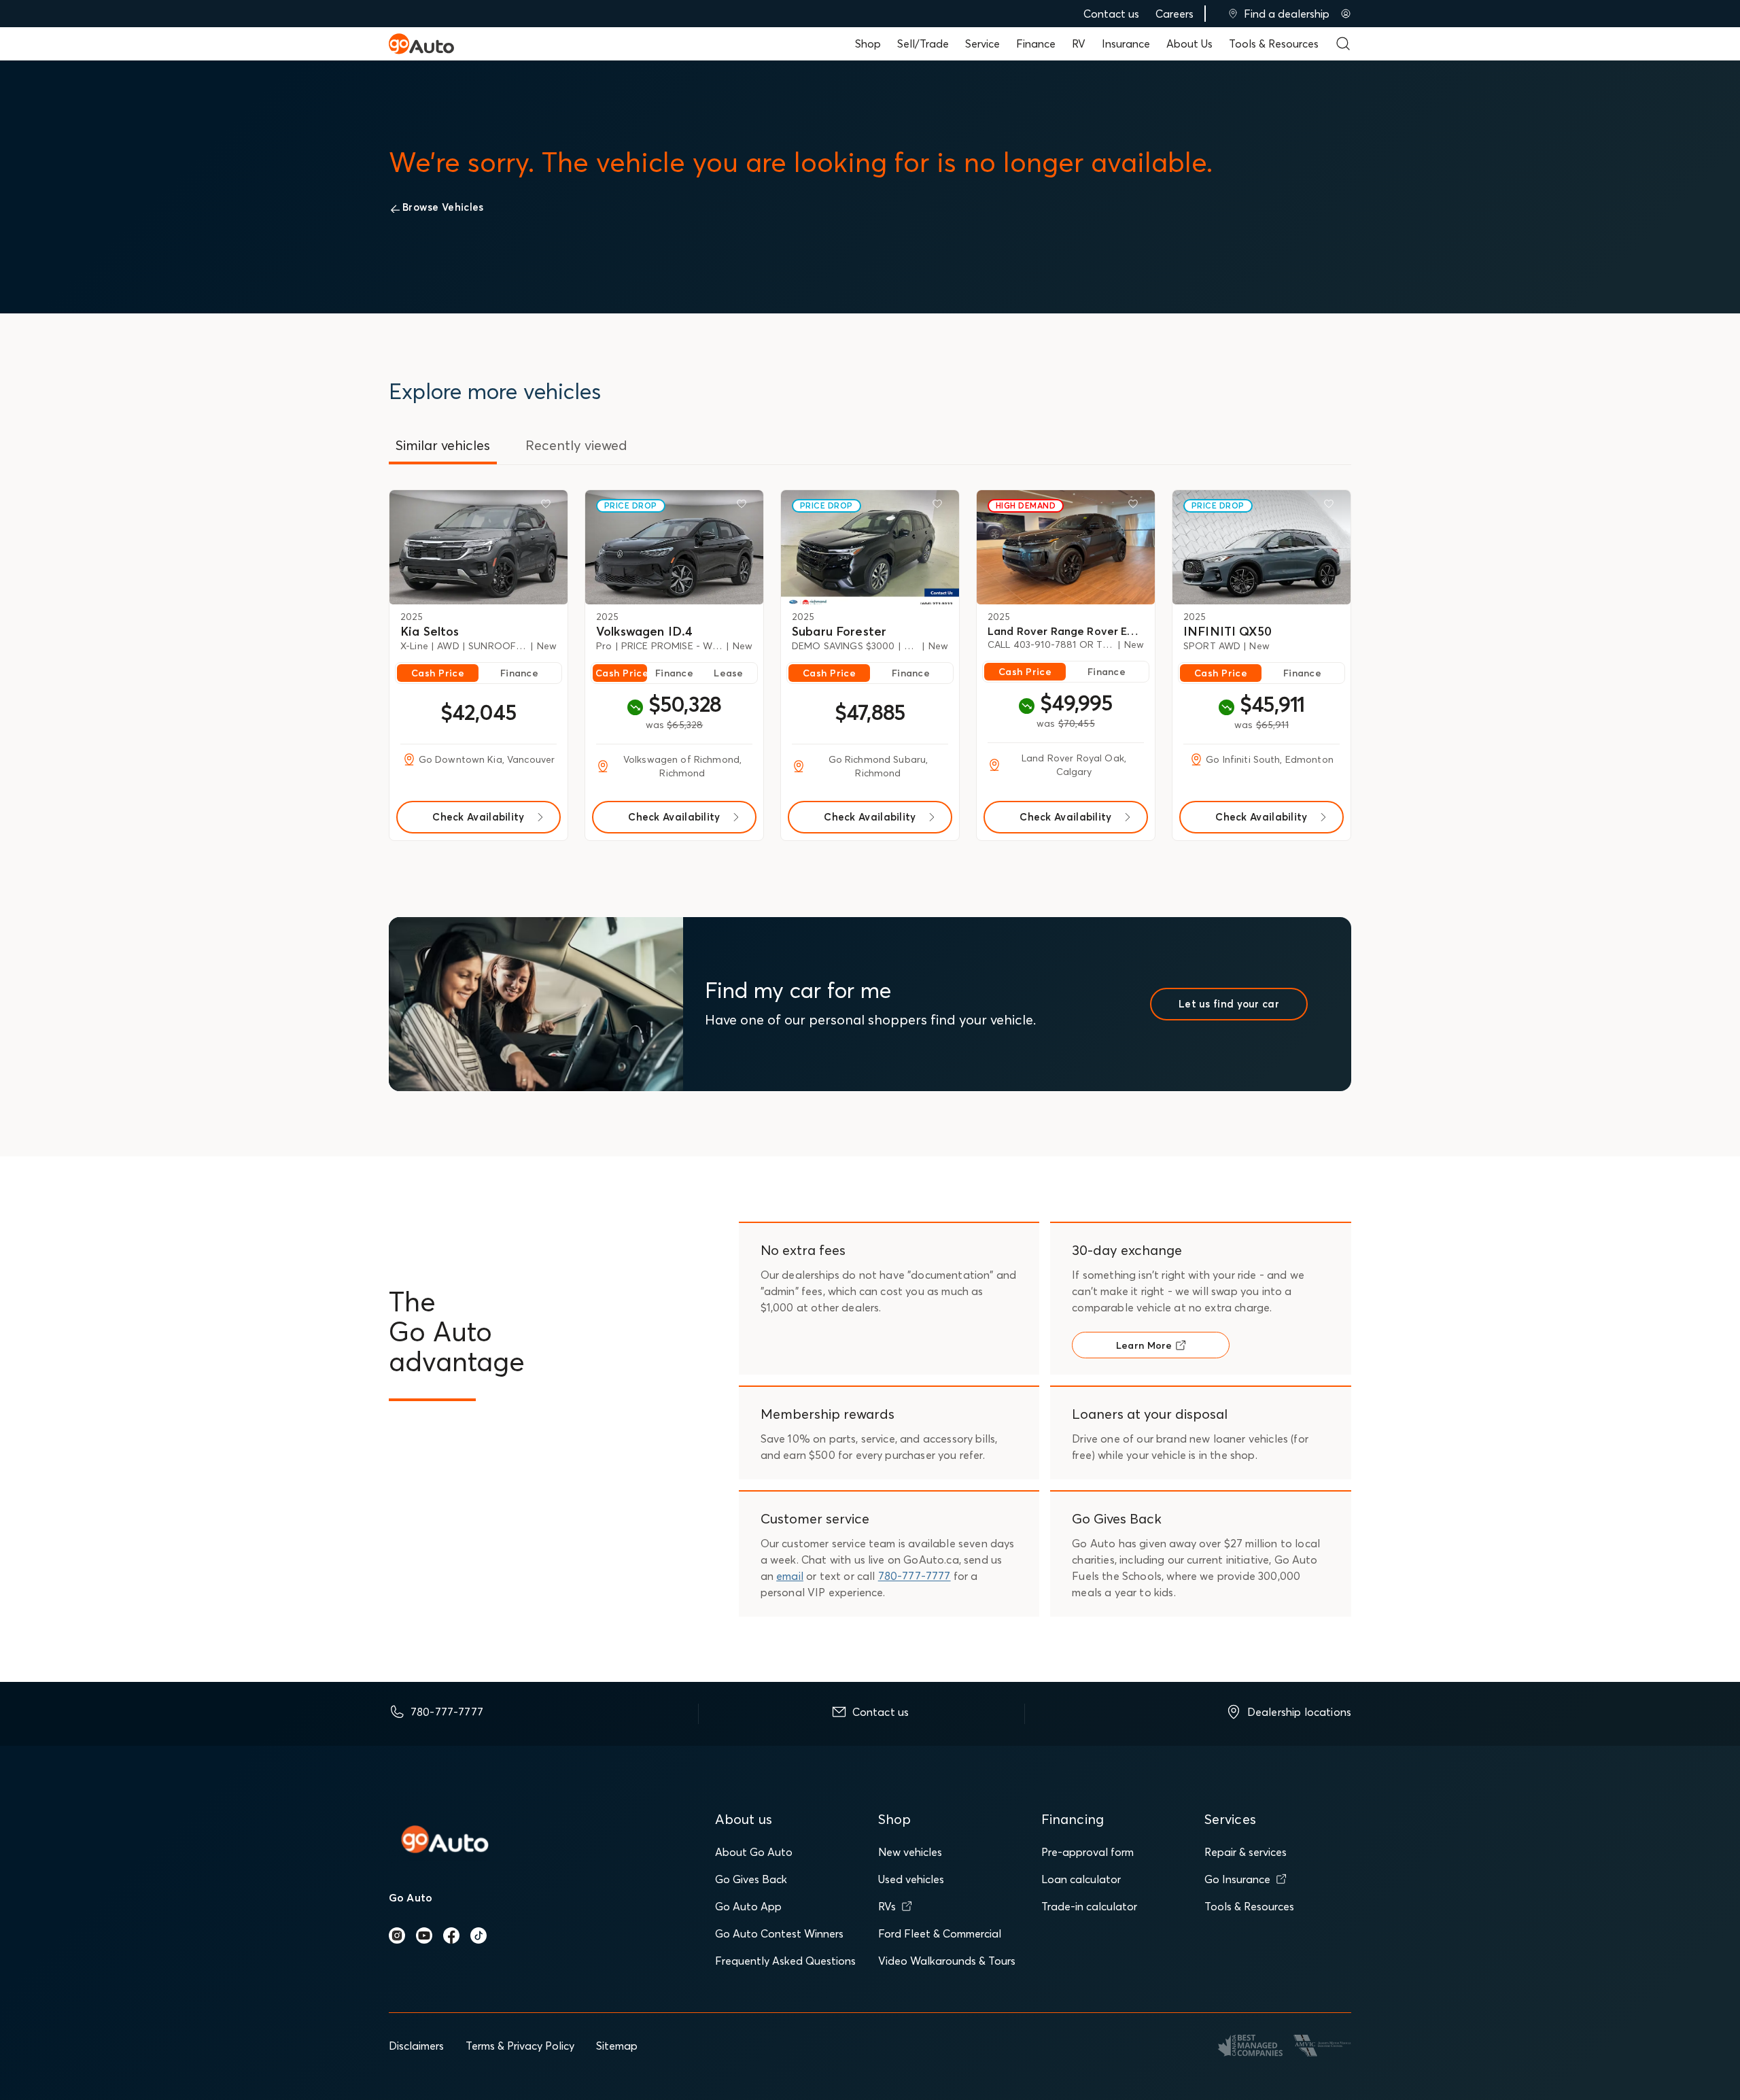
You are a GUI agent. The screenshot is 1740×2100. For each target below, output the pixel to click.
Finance (1036, 44)
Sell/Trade (923, 44)
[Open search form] (1343, 44)
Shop (868, 44)
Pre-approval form (1087, 1852)
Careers (1174, 14)
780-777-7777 (915, 1576)
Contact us (1111, 14)
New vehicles (910, 1852)
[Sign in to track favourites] (549, 506)
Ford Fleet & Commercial (940, 1933)
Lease (728, 673)
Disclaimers (416, 2046)
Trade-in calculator (1089, 1906)
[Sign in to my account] (1346, 14)
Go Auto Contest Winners (779, 1933)
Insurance (1126, 44)
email (790, 1576)
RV (1079, 44)
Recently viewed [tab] (576, 445)
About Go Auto (754, 1852)
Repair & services (1246, 1852)
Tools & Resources (1274, 44)
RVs (887, 1906)
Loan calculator (1081, 1879)
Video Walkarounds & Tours (947, 1961)
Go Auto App (748, 1906)
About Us (1189, 44)
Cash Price (438, 673)
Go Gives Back (751, 1879)
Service (982, 44)
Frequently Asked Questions (785, 1961)
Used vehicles (911, 1879)
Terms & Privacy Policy (520, 2046)
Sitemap (617, 2046)
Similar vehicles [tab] (443, 445)
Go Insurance (1237, 1879)
